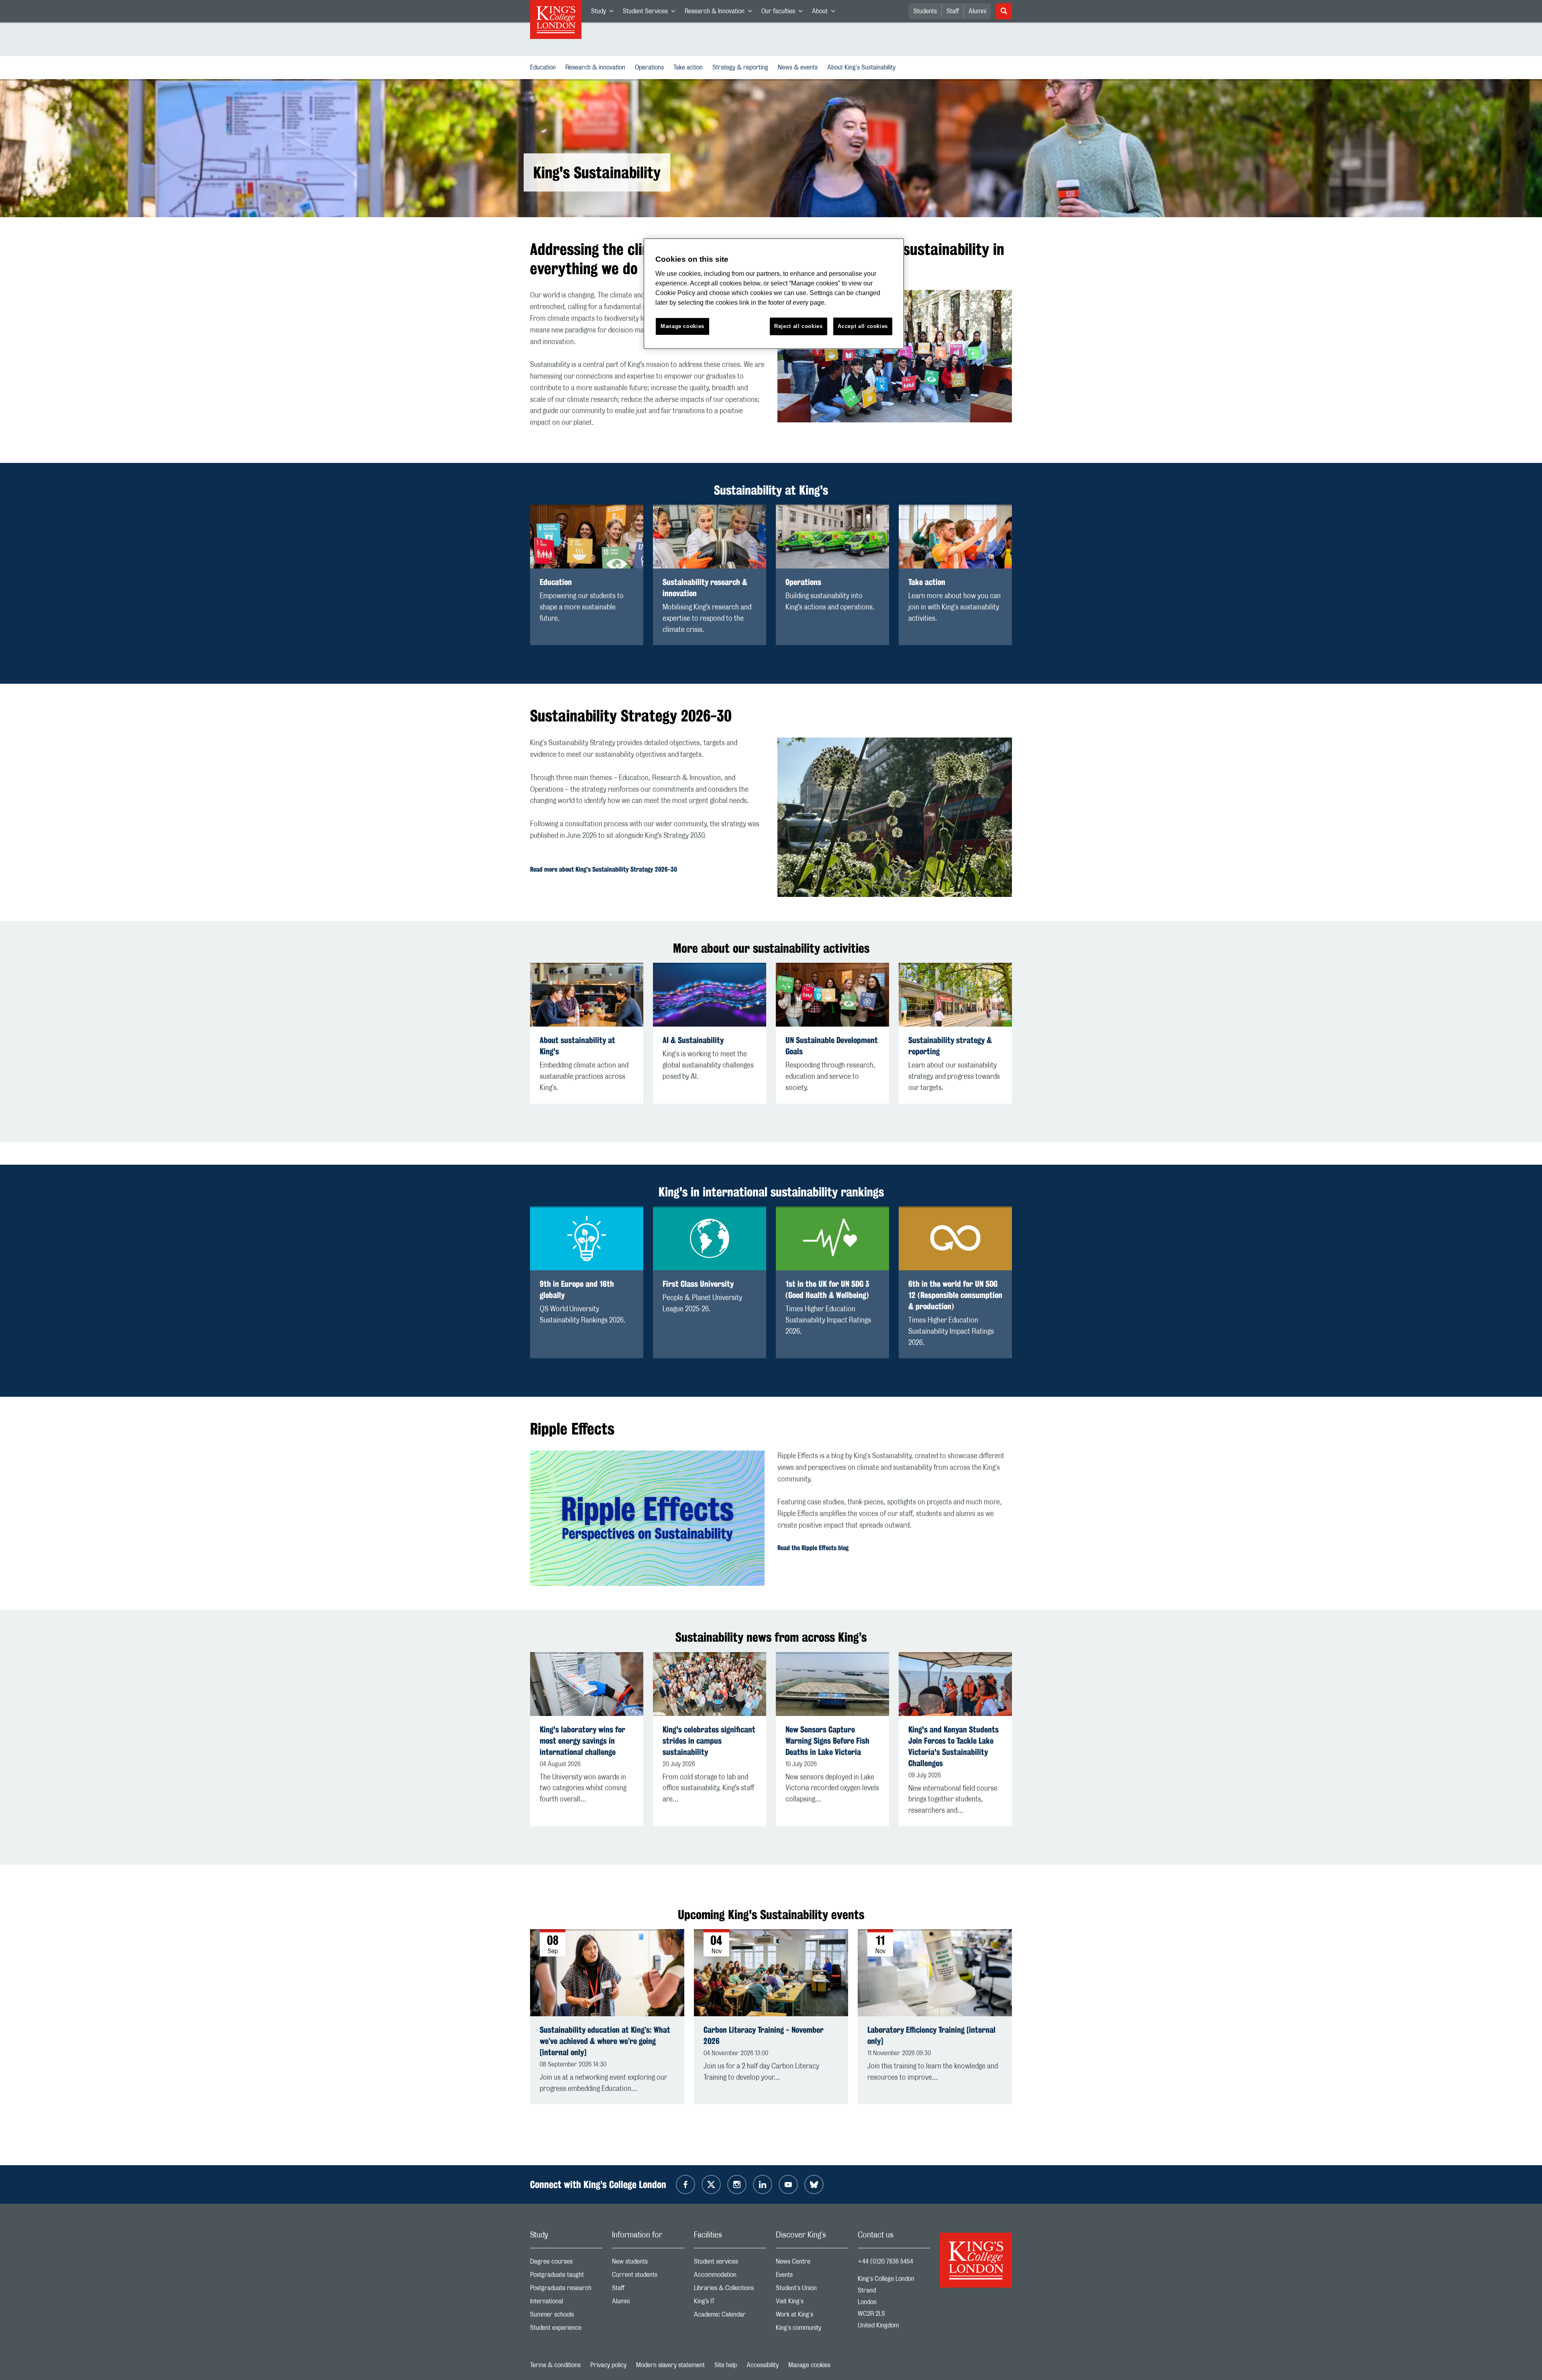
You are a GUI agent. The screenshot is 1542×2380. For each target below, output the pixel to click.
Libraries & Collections (730, 2290)
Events (812, 2277)
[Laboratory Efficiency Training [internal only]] (935, 1973)
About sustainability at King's (577, 1046)
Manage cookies (809, 2365)
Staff (953, 11)
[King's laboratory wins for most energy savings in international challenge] (587, 1684)
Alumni (977, 11)
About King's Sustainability (863, 67)
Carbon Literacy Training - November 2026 (764, 2035)
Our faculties (784, 13)
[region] (774, 294)
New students (648, 2263)
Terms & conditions (555, 2365)
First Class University (698, 1284)
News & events (799, 67)
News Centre (812, 2263)
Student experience (566, 2330)
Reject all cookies (799, 326)
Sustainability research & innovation (705, 588)
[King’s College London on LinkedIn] (763, 2184)
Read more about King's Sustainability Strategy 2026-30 (604, 869)
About (826, 13)
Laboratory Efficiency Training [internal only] (931, 2035)
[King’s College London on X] (711, 2184)
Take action (690, 67)
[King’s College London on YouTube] (788, 2184)
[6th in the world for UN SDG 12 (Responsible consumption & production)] (955, 1238)
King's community (812, 2330)
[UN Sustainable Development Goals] (832, 995)
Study (605, 13)
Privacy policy (608, 2365)
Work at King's (812, 2316)
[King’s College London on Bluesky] (814, 2184)
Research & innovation (597, 67)
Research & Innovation (721, 13)
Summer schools (566, 2316)
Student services (730, 2263)
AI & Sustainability (693, 1040)
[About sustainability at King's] (587, 995)
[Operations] (832, 537)
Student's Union (812, 2290)
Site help (726, 2365)
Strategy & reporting (742, 67)
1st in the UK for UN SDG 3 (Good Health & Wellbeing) (827, 1289)
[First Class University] (710, 1238)
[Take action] (955, 537)
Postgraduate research (566, 2290)
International (566, 2303)
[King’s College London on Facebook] (685, 2184)
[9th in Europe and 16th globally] (587, 1238)
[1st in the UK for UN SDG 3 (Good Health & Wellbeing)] (832, 1238)
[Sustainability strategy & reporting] (955, 995)
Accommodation (730, 2277)
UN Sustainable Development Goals (832, 1046)
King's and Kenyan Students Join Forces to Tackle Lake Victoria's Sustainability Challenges (954, 1746)
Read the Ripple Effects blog (813, 1548)
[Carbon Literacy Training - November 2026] (771, 1973)
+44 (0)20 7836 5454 (885, 2262)
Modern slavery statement (670, 2365)
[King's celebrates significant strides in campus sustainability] (710, 1684)
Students (925, 11)
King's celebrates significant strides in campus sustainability (709, 1741)
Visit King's (812, 2303)
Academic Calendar (730, 2316)
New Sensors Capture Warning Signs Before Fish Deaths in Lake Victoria (827, 1741)
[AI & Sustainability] (710, 995)
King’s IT (730, 2303)
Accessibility (763, 2365)
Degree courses (566, 2263)
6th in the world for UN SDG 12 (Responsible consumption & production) (955, 1295)
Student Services (651, 13)
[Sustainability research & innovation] (710, 537)
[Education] (587, 537)
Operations (651, 67)
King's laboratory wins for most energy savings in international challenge (582, 1741)
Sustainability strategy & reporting (950, 1046)
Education (545, 67)
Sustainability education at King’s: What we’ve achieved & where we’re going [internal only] (605, 2041)
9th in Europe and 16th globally (577, 1289)
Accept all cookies (863, 326)
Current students (648, 2277)
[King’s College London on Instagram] (737, 2184)
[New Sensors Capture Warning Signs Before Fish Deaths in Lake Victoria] (832, 1684)
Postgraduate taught (566, 2277)
